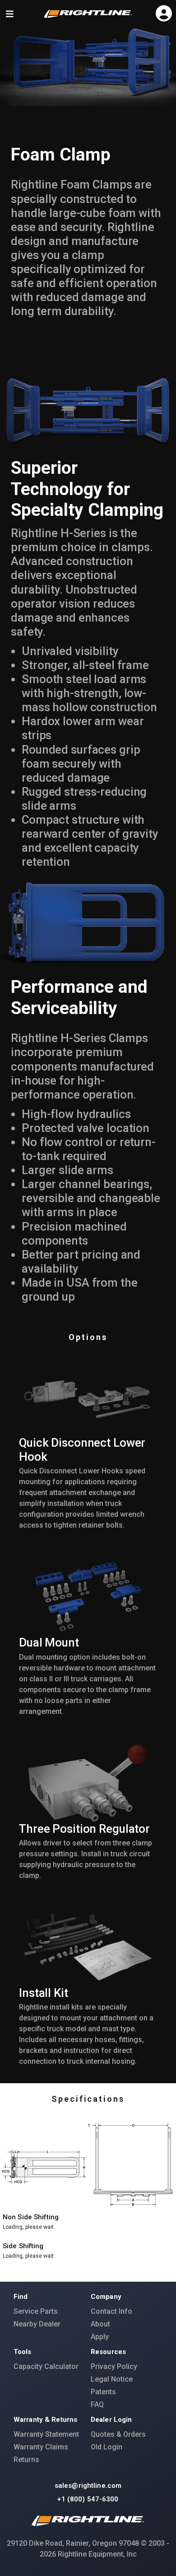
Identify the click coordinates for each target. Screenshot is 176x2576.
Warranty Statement (46, 2434)
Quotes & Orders (118, 2434)
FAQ (97, 2404)
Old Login (107, 2447)
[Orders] (166, 11)
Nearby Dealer (37, 2324)
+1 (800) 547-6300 (88, 2499)
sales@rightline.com (88, 2486)
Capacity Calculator (46, 2366)
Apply (100, 2337)
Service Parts (36, 2311)
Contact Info (111, 2311)
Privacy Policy (114, 2366)
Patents (103, 2392)
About (100, 2324)
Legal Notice (112, 2379)
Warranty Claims (41, 2447)
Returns (26, 2460)
